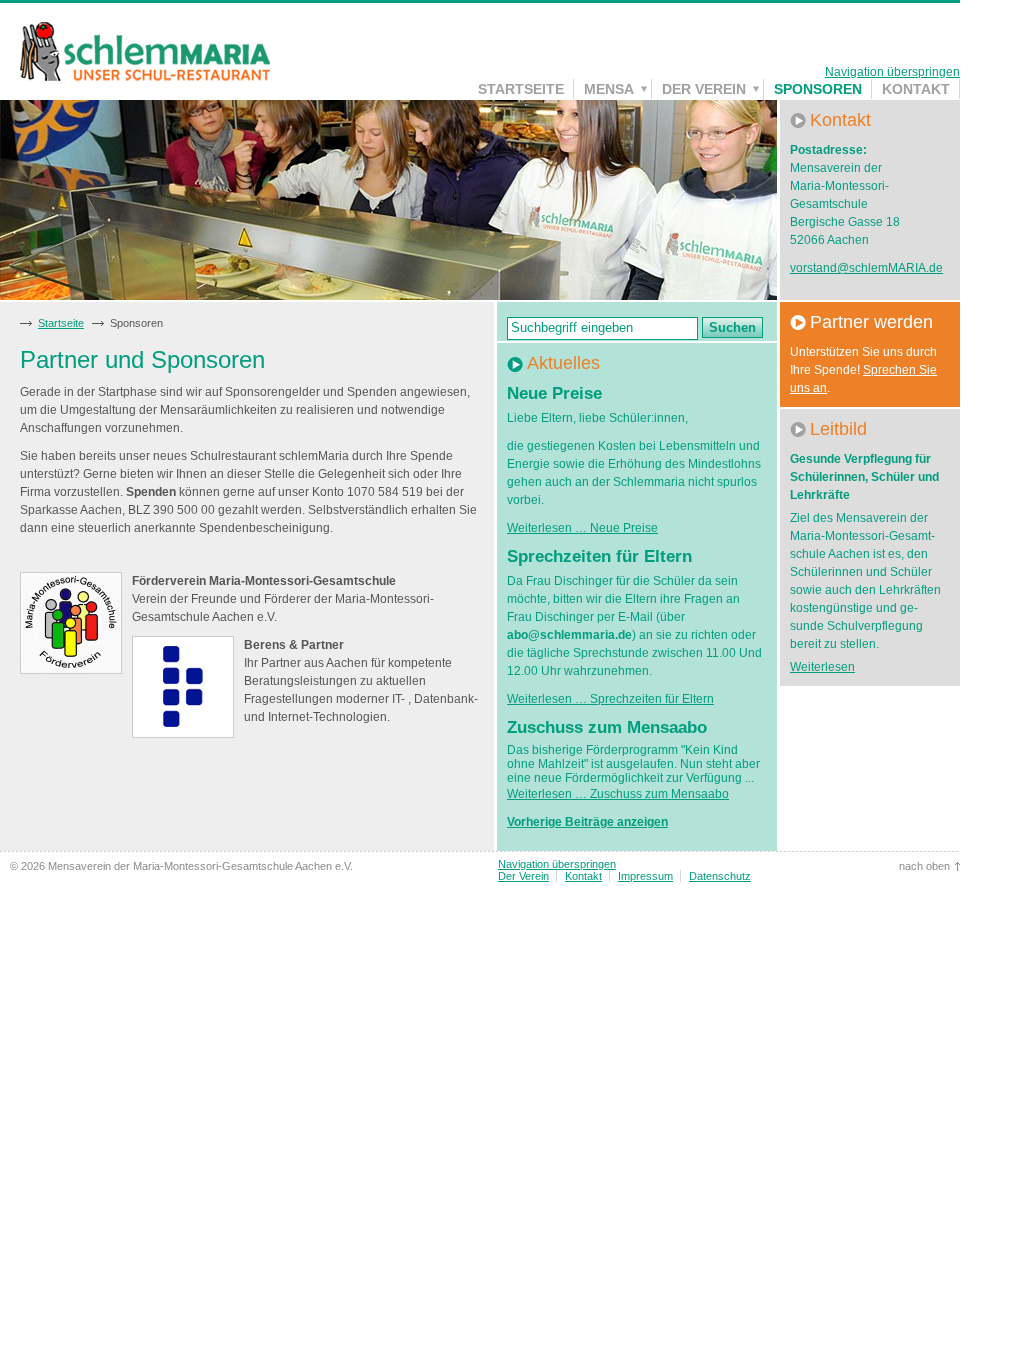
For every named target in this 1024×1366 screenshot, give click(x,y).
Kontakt (916, 89)
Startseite (521, 89)
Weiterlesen (822, 667)
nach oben (924, 866)
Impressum (645, 876)
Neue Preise (554, 393)
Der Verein (704, 89)
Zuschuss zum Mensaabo (607, 727)
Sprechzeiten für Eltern (599, 556)
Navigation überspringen (892, 72)
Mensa (609, 89)
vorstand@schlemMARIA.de (866, 268)
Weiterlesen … (582, 528)
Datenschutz (720, 876)
